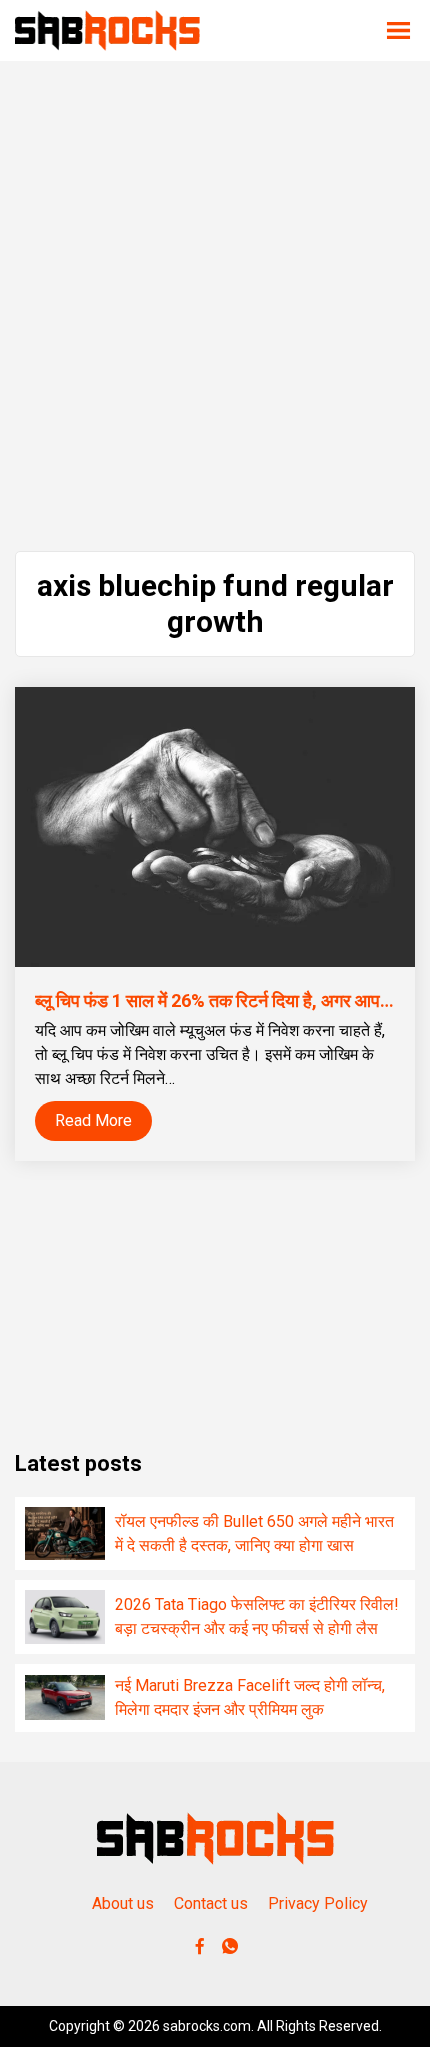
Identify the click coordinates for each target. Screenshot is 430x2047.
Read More (93, 1120)
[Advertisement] (215, 306)
